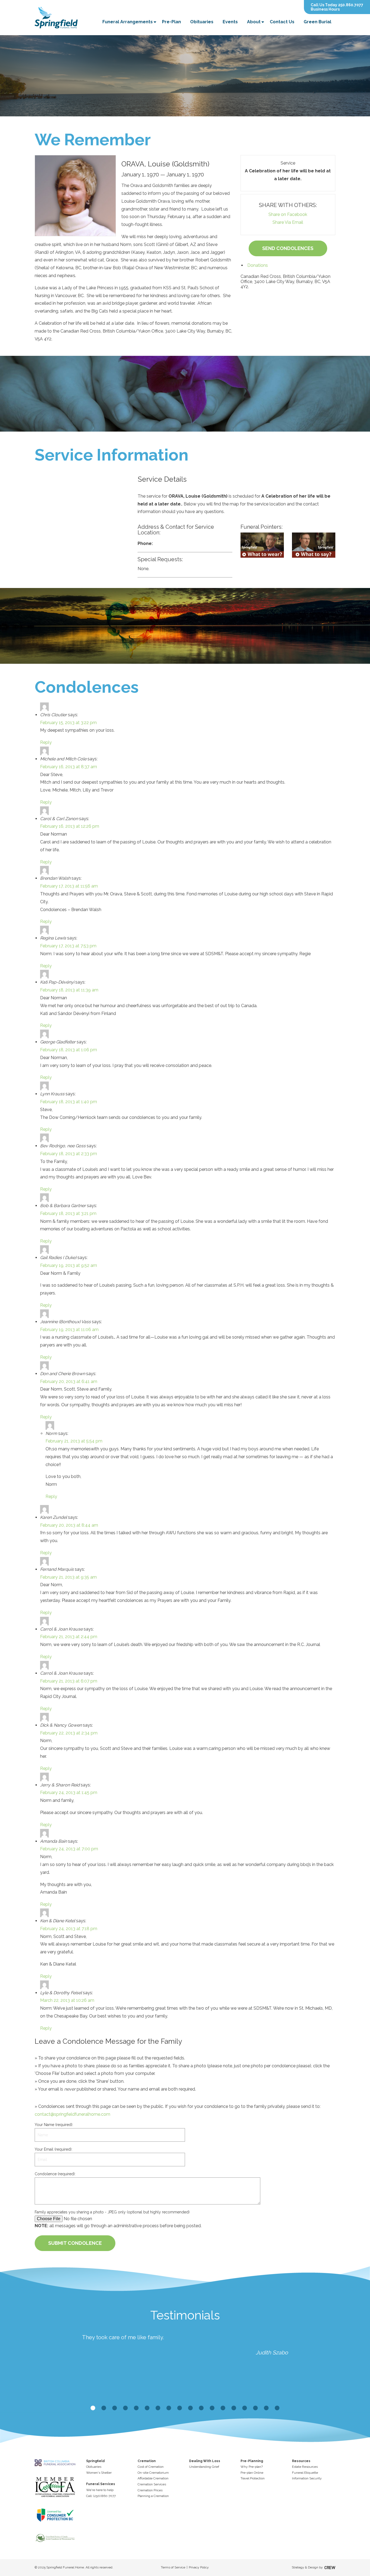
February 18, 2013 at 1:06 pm (69, 1050)
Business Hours (325, 9)
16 (255, 2408)
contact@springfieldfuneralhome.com (72, 2114)
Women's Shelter (99, 2473)
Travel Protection (253, 2478)
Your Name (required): (54, 2125)
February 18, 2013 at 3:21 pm (68, 1213)
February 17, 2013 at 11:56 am (69, 886)
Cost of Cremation (151, 2467)
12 (212, 2408)
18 (277, 2408)
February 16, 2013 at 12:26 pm (70, 826)
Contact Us (282, 22)
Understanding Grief (204, 2467)
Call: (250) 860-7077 (101, 2496)
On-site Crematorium (153, 2473)
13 (223, 2408)
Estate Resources (305, 2467)
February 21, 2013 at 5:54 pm (74, 1441)
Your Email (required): (53, 2149)
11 (201, 2408)
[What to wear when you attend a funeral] (262, 545)
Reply (46, 742)
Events (230, 22)
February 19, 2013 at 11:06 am (69, 1330)
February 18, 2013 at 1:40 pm (69, 1102)
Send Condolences (288, 248)
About (254, 22)
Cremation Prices (150, 2490)
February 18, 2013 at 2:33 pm (69, 1154)
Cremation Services (152, 2484)
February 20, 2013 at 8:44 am (69, 1525)
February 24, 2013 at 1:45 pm (69, 1793)
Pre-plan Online (252, 2473)
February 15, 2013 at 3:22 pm (68, 723)
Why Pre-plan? (252, 2467)
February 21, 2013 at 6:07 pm (69, 1681)
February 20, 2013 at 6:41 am (69, 1381)
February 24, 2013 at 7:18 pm (69, 1929)
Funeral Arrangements (128, 22)
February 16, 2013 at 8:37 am (69, 767)
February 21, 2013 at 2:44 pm (69, 1637)
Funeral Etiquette (305, 2473)
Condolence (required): (55, 2174)
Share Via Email (288, 222)
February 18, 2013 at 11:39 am (69, 990)
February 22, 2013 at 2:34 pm (69, 1733)
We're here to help (100, 2490)
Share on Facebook (288, 214)
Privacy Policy (199, 2567)
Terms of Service (173, 2567)
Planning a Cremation (153, 2496)
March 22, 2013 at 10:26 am (67, 2000)
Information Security (307, 2478)
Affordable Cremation (153, 2478)
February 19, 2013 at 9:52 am (69, 1265)
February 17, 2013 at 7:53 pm (68, 946)
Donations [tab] (258, 265)
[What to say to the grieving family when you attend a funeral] (314, 545)
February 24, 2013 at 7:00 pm (69, 1849)
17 (266, 2408)
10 (190, 2408)
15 (245, 2408)
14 (234, 2408)
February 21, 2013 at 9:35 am (68, 1577)
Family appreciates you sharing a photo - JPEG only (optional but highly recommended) (112, 2212)
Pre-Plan (171, 22)
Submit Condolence (75, 2243)
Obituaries (202, 22)
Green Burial (317, 22)
